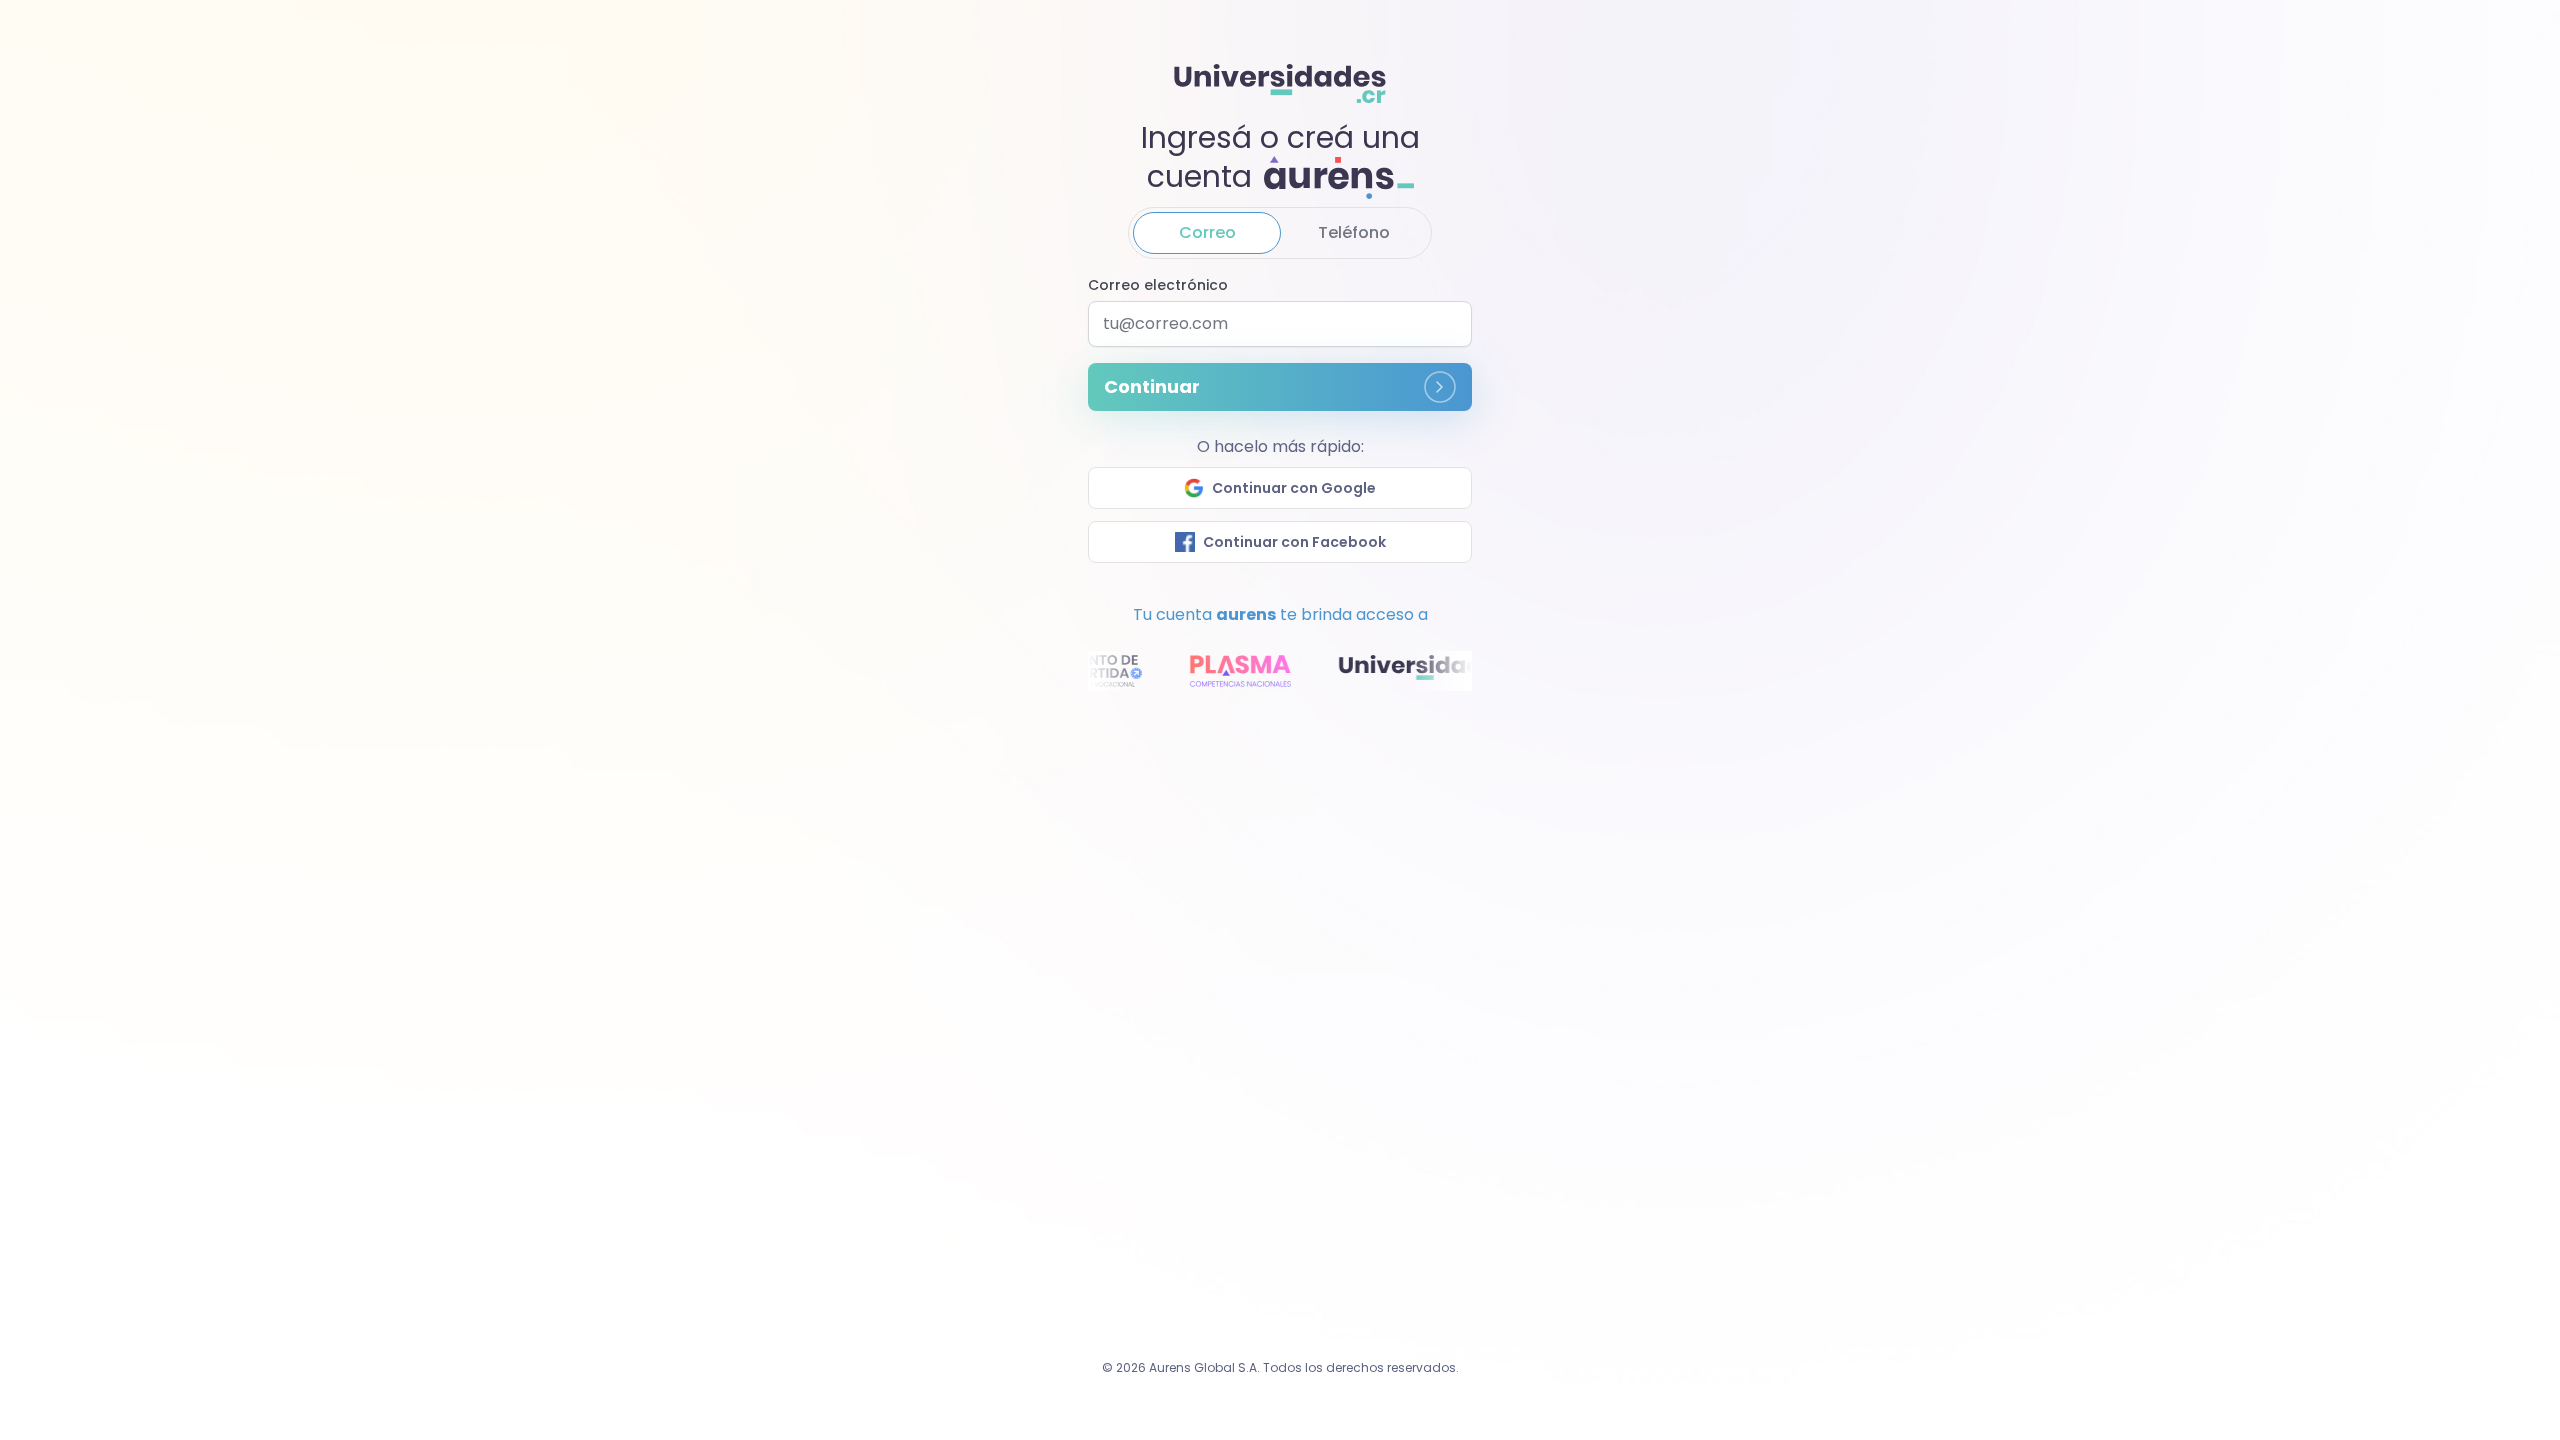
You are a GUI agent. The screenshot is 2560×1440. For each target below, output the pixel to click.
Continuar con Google (1294, 488)
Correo (1207, 232)
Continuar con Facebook (1294, 542)
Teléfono (1354, 232)
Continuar (1152, 386)
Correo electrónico (1158, 285)
